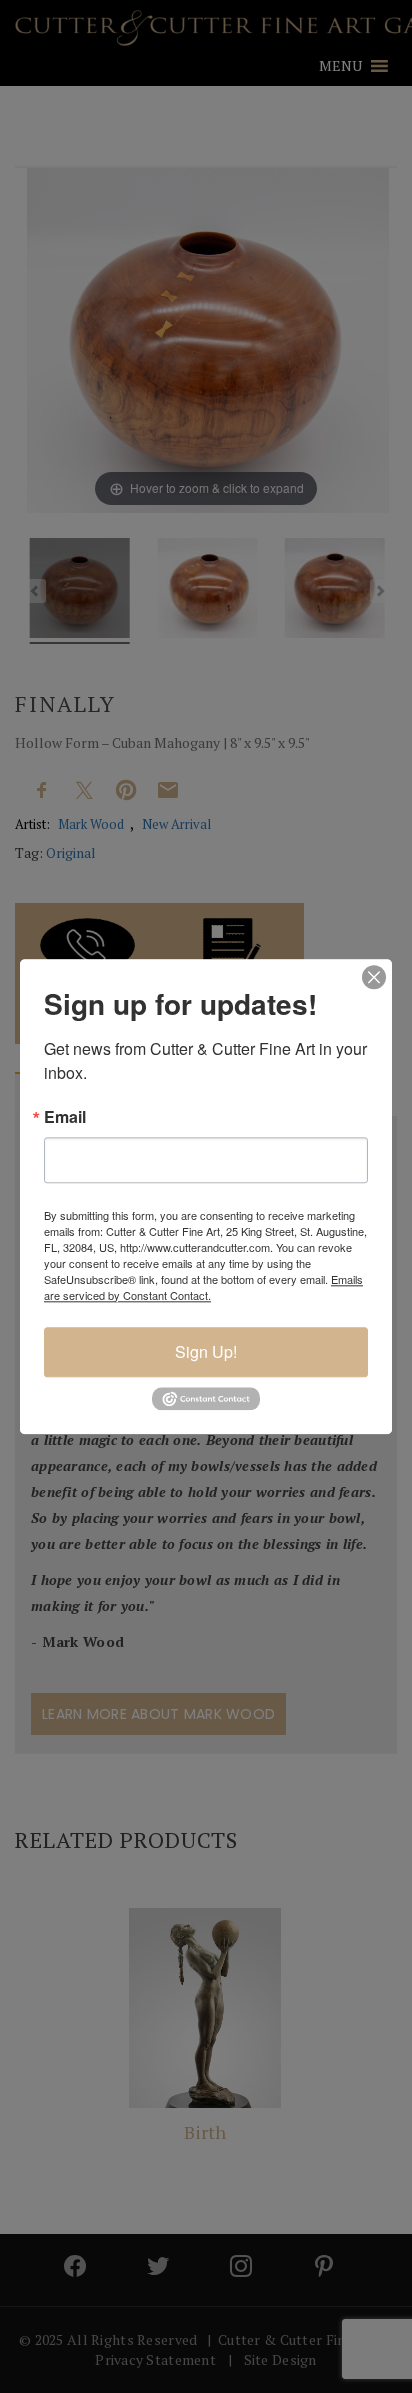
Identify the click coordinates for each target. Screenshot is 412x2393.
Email (65, 1117)
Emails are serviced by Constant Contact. (203, 1287)
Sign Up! (206, 1351)
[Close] (374, 977)
